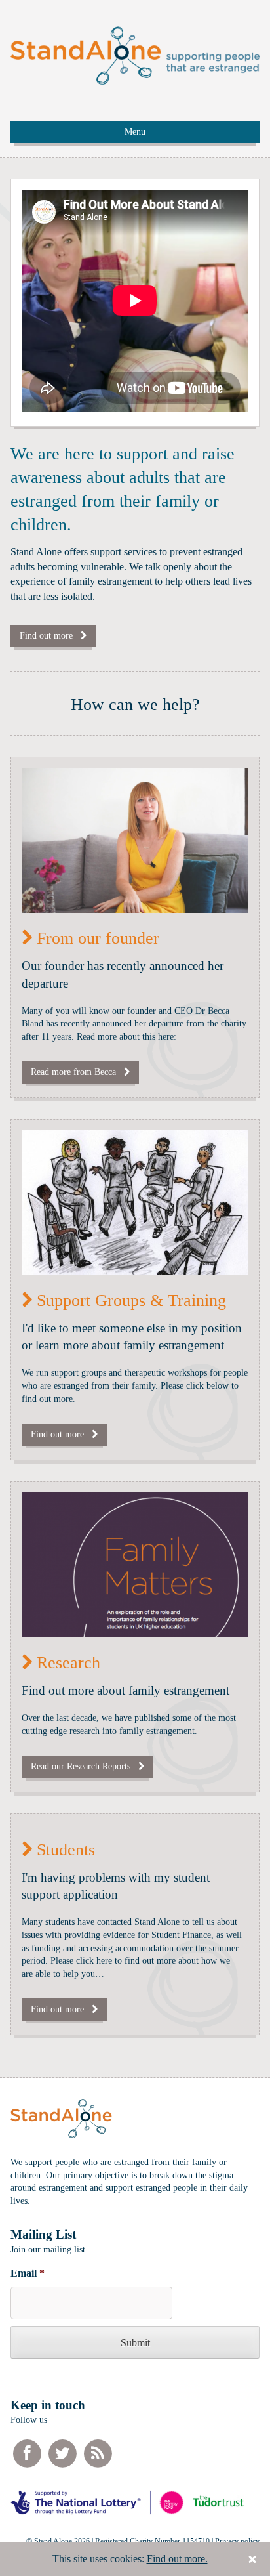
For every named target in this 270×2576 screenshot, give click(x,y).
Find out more (50, 636)
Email (28, 2273)
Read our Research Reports (85, 1766)
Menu (135, 132)
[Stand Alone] (135, 78)
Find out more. (177, 2559)
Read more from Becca (77, 1072)
